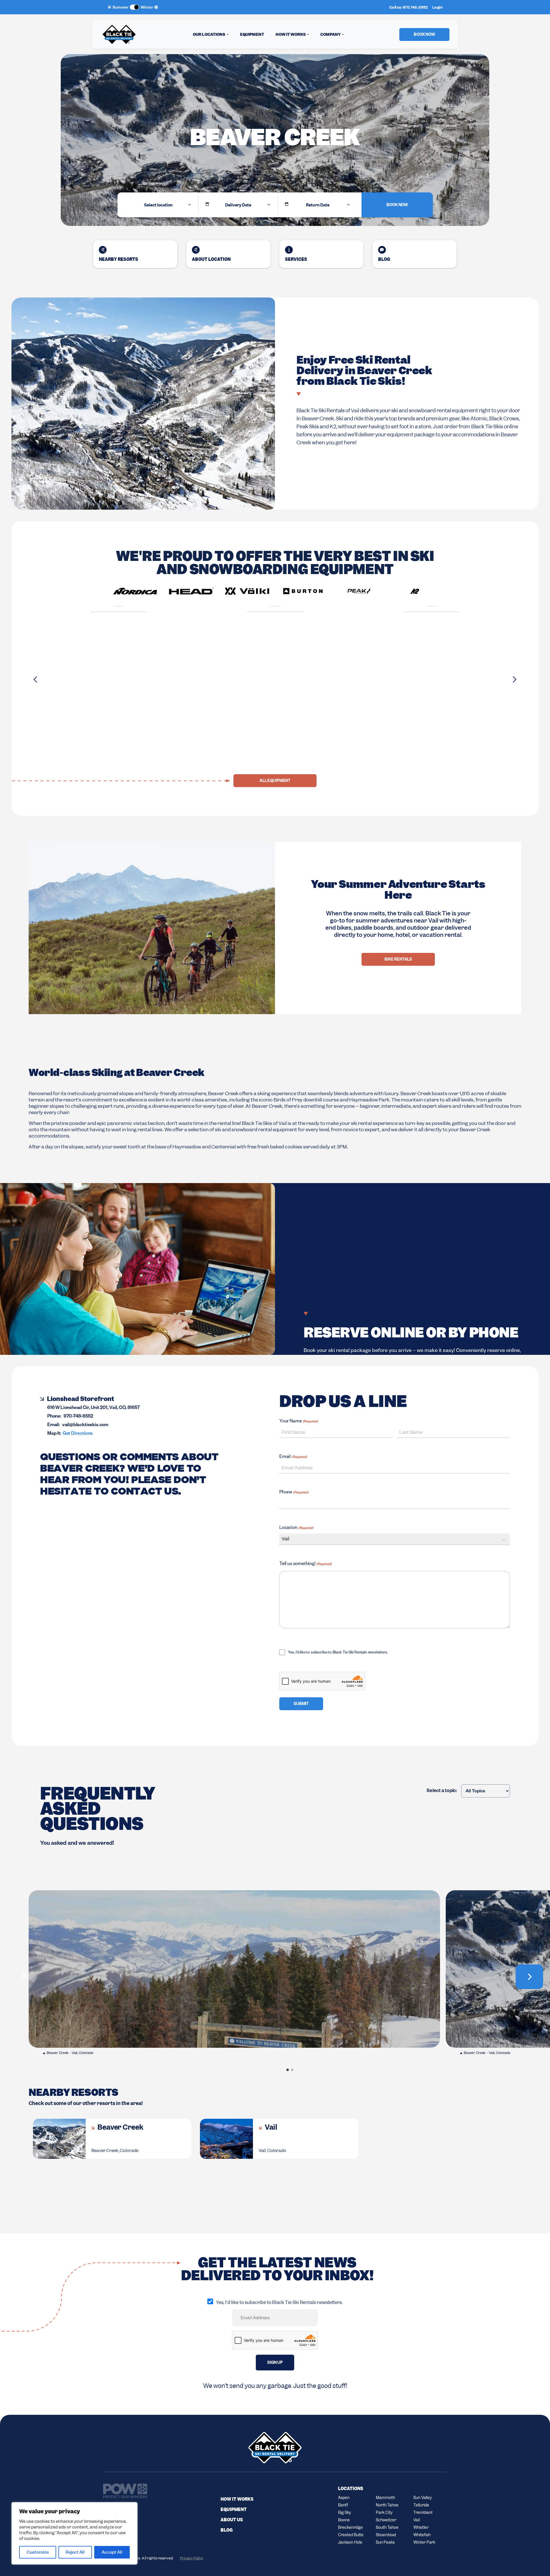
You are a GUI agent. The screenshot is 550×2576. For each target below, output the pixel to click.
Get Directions (78, 1434)
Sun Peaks (385, 2542)
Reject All (75, 2552)
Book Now (397, 205)
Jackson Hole (350, 2542)
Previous (36, 679)
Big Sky (344, 2512)
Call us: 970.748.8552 (408, 7)
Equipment (252, 34)
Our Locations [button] (209, 34)
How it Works (237, 2499)
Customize (38, 2552)
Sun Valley (423, 2498)
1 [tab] (288, 2069)
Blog (384, 259)
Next (514, 679)
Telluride (421, 2505)
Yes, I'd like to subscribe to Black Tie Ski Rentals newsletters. (338, 1653)
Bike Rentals (398, 959)
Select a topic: (442, 1791)
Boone (344, 2520)
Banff (343, 2505)
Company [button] (331, 34)
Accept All (112, 2552)
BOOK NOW (424, 34)
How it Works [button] (291, 34)
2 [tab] (292, 2069)
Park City (384, 2512)
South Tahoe (387, 2527)
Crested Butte (351, 2535)
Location (296, 1528)
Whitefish (422, 2535)
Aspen (344, 2498)
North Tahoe (387, 2505)
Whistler (421, 2527)
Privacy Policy (192, 2558)
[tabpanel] (234, 1976)
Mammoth (385, 2498)
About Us (232, 2520)
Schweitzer (386, 2520)
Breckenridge (350, 2527)
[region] (74, 2533)
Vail (355, 411)
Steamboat (386, 2535)
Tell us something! (305, 1564)
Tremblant (423, 2512)
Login (437, 7)
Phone (294, 1493)
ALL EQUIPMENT (275, 781)
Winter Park (424, 2542)
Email (293, 1457)
